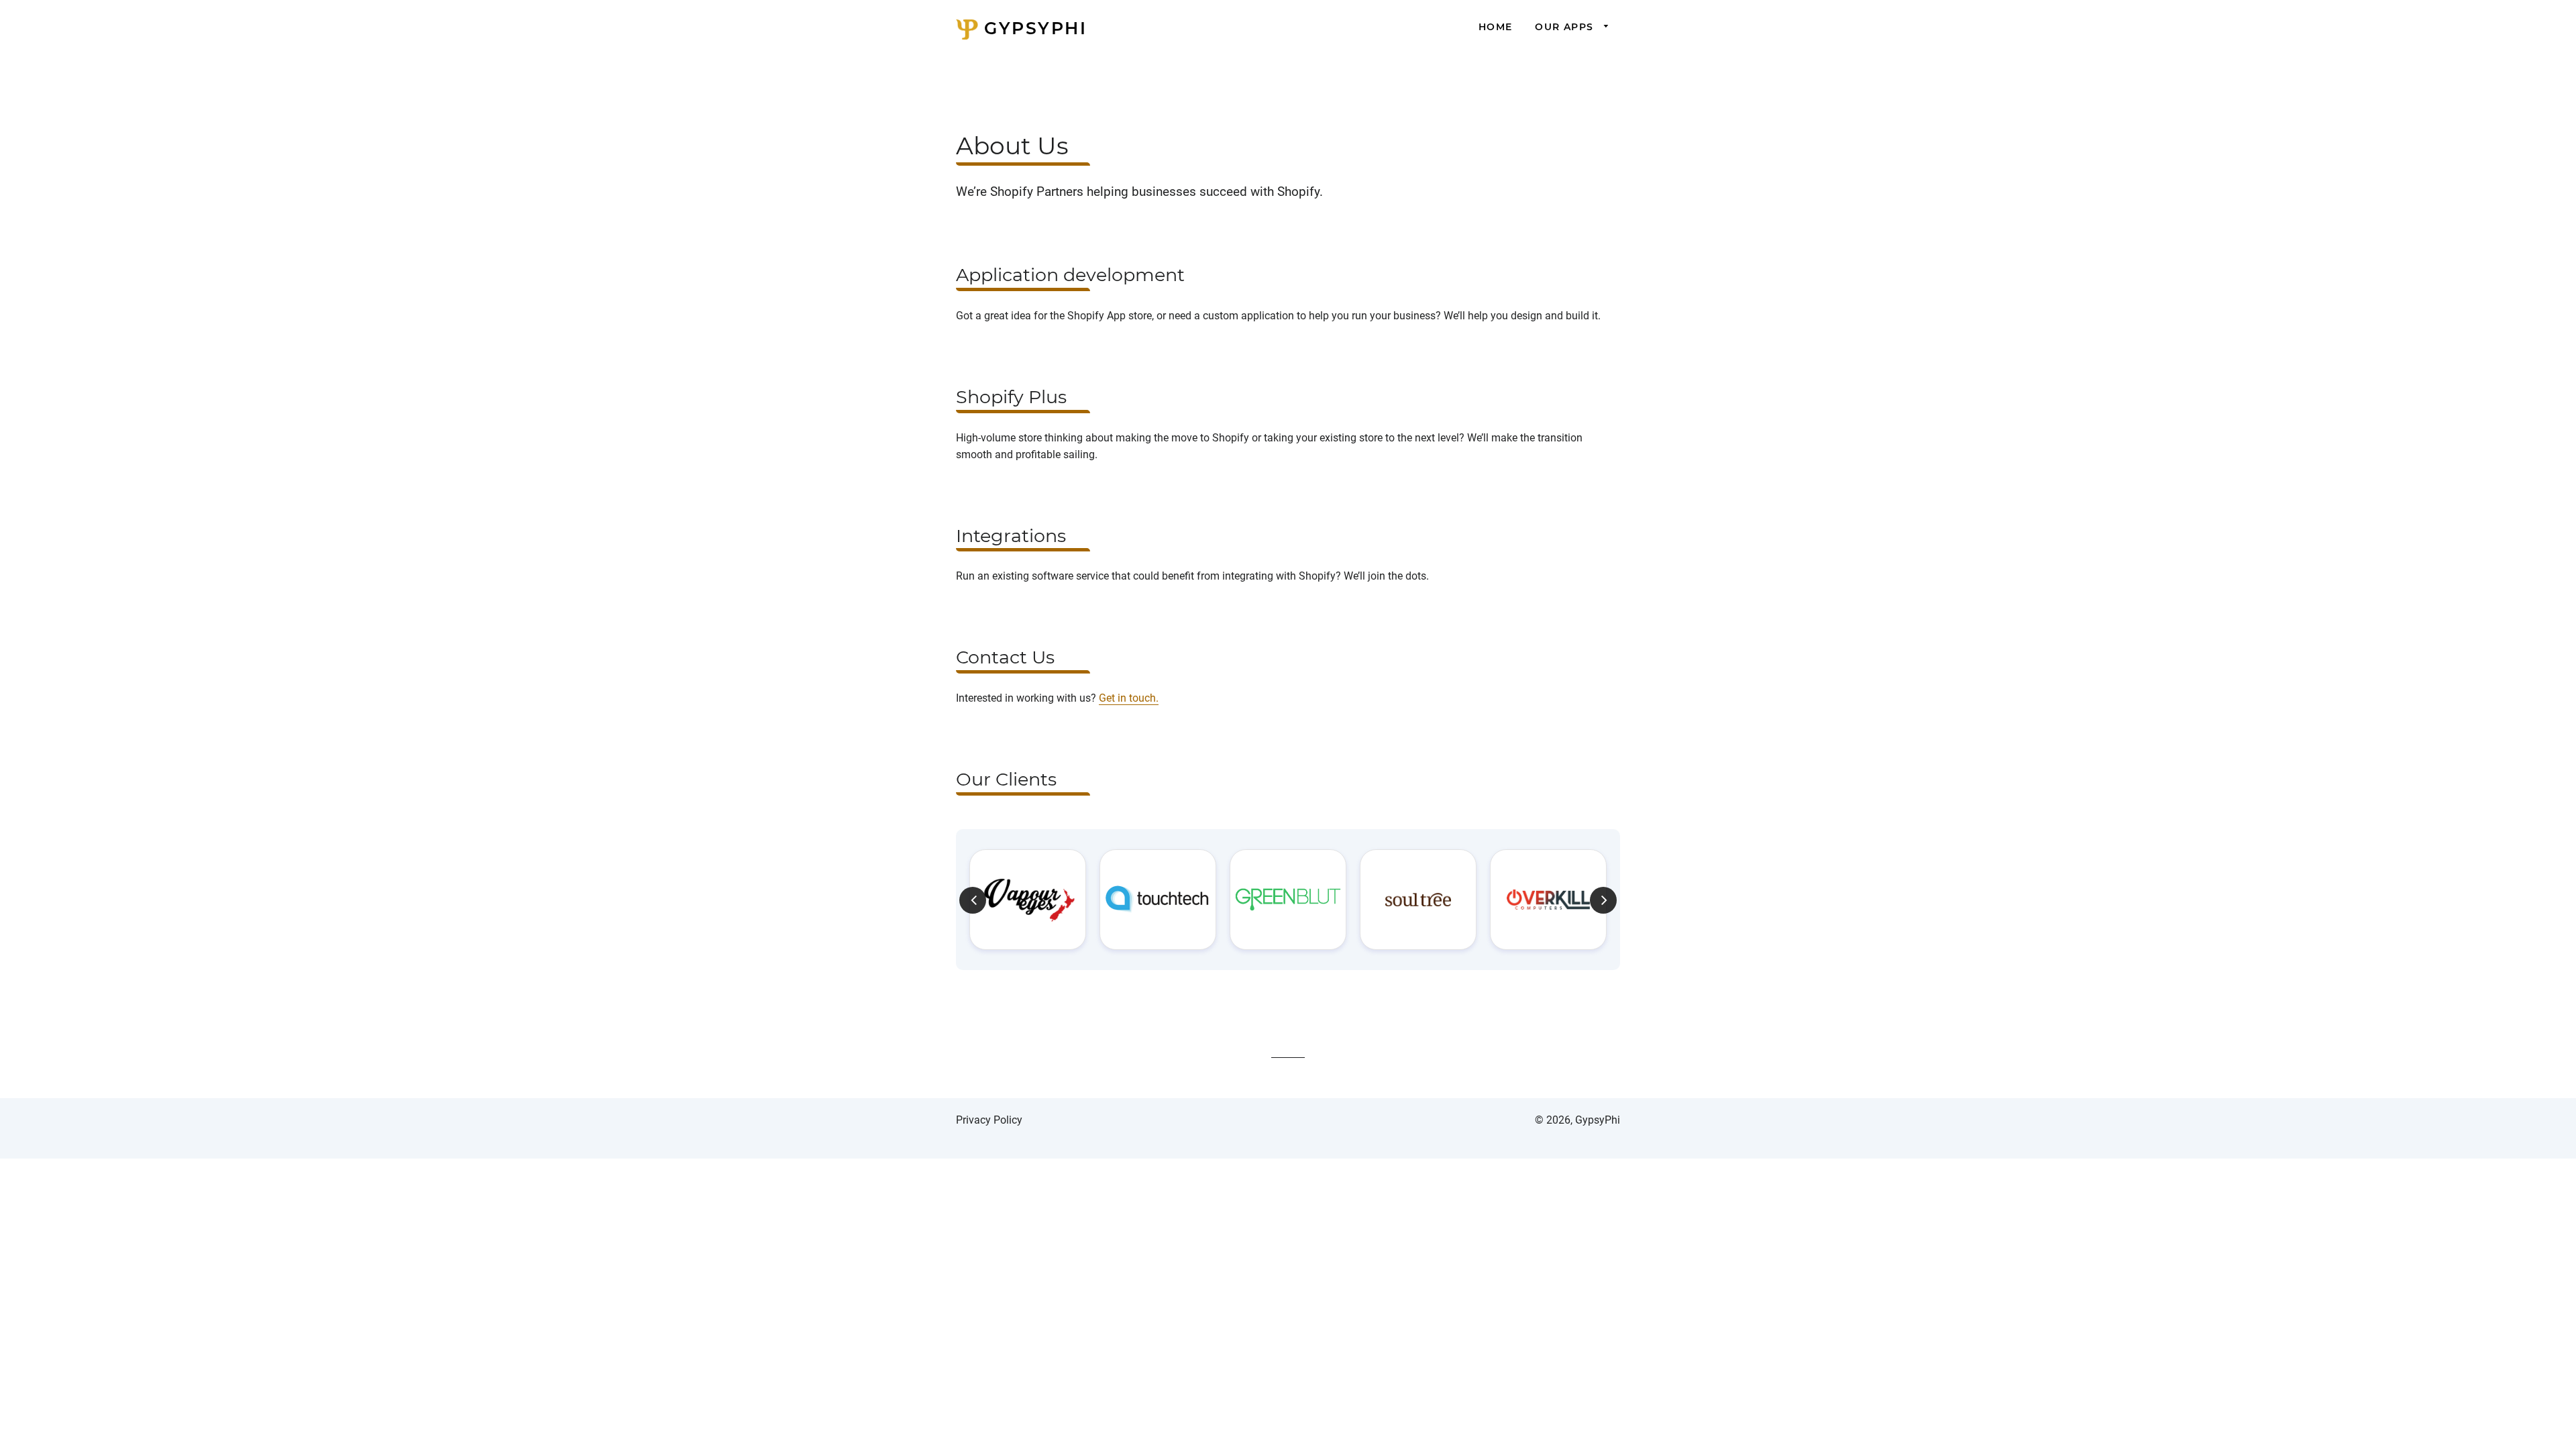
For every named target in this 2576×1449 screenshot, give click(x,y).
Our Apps (1566, 27)
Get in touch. (1129, 698)
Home (1496, 27)
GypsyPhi (1032, 28)
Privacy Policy (989, 1120)
